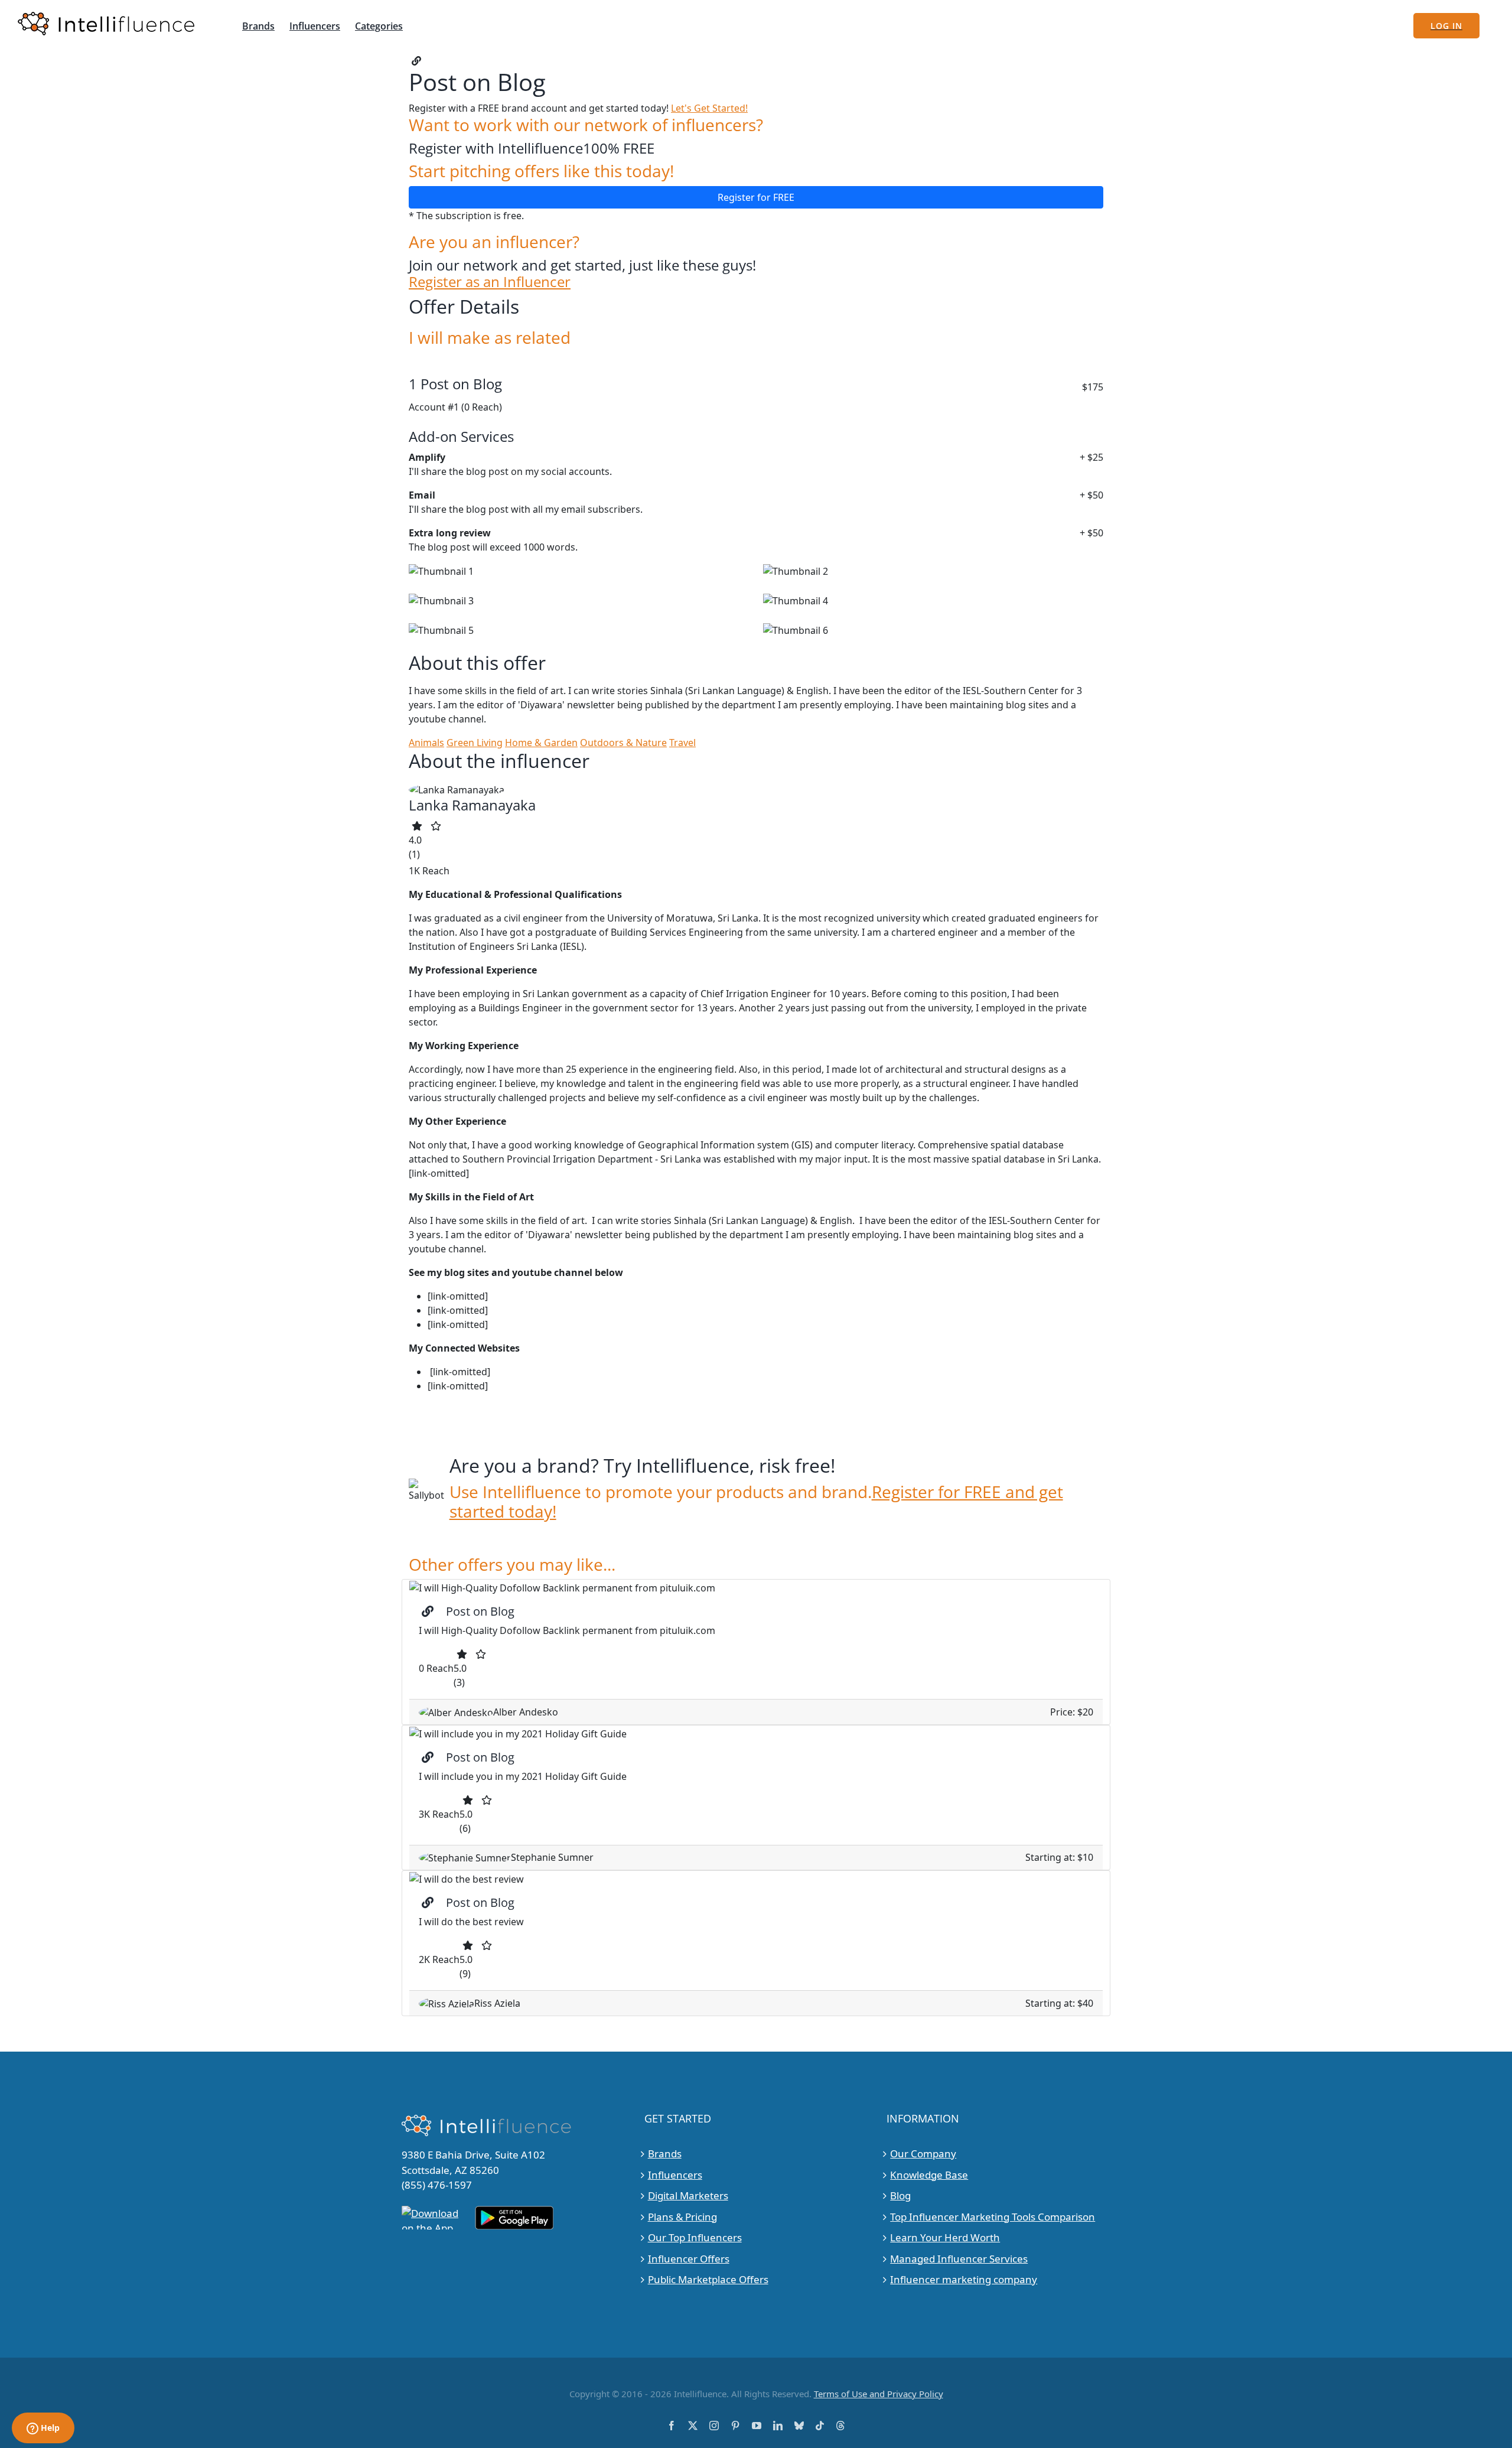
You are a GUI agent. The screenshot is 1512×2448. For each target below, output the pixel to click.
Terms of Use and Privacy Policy (879, 2393)
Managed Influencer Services (959, 2258)
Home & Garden (541, 743)
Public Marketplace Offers (708, 2279)
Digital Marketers (688, 2195)
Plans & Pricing (682, 2216)
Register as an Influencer (490, 282)
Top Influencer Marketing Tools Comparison (993, 2216)
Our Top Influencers (695, 2237)
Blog (900, 2195)
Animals (426, 743)
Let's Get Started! (709, 108)
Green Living (475, 743)
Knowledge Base (929, 2174)
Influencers (675, 2174)
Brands (665, 2154)
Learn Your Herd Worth (945, 2237)
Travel (682, 743)
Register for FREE (756, 197)
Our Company (923, 2154)
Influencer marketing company (964, 2279)
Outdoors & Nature (623, 743)
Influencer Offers (689, 2258)
